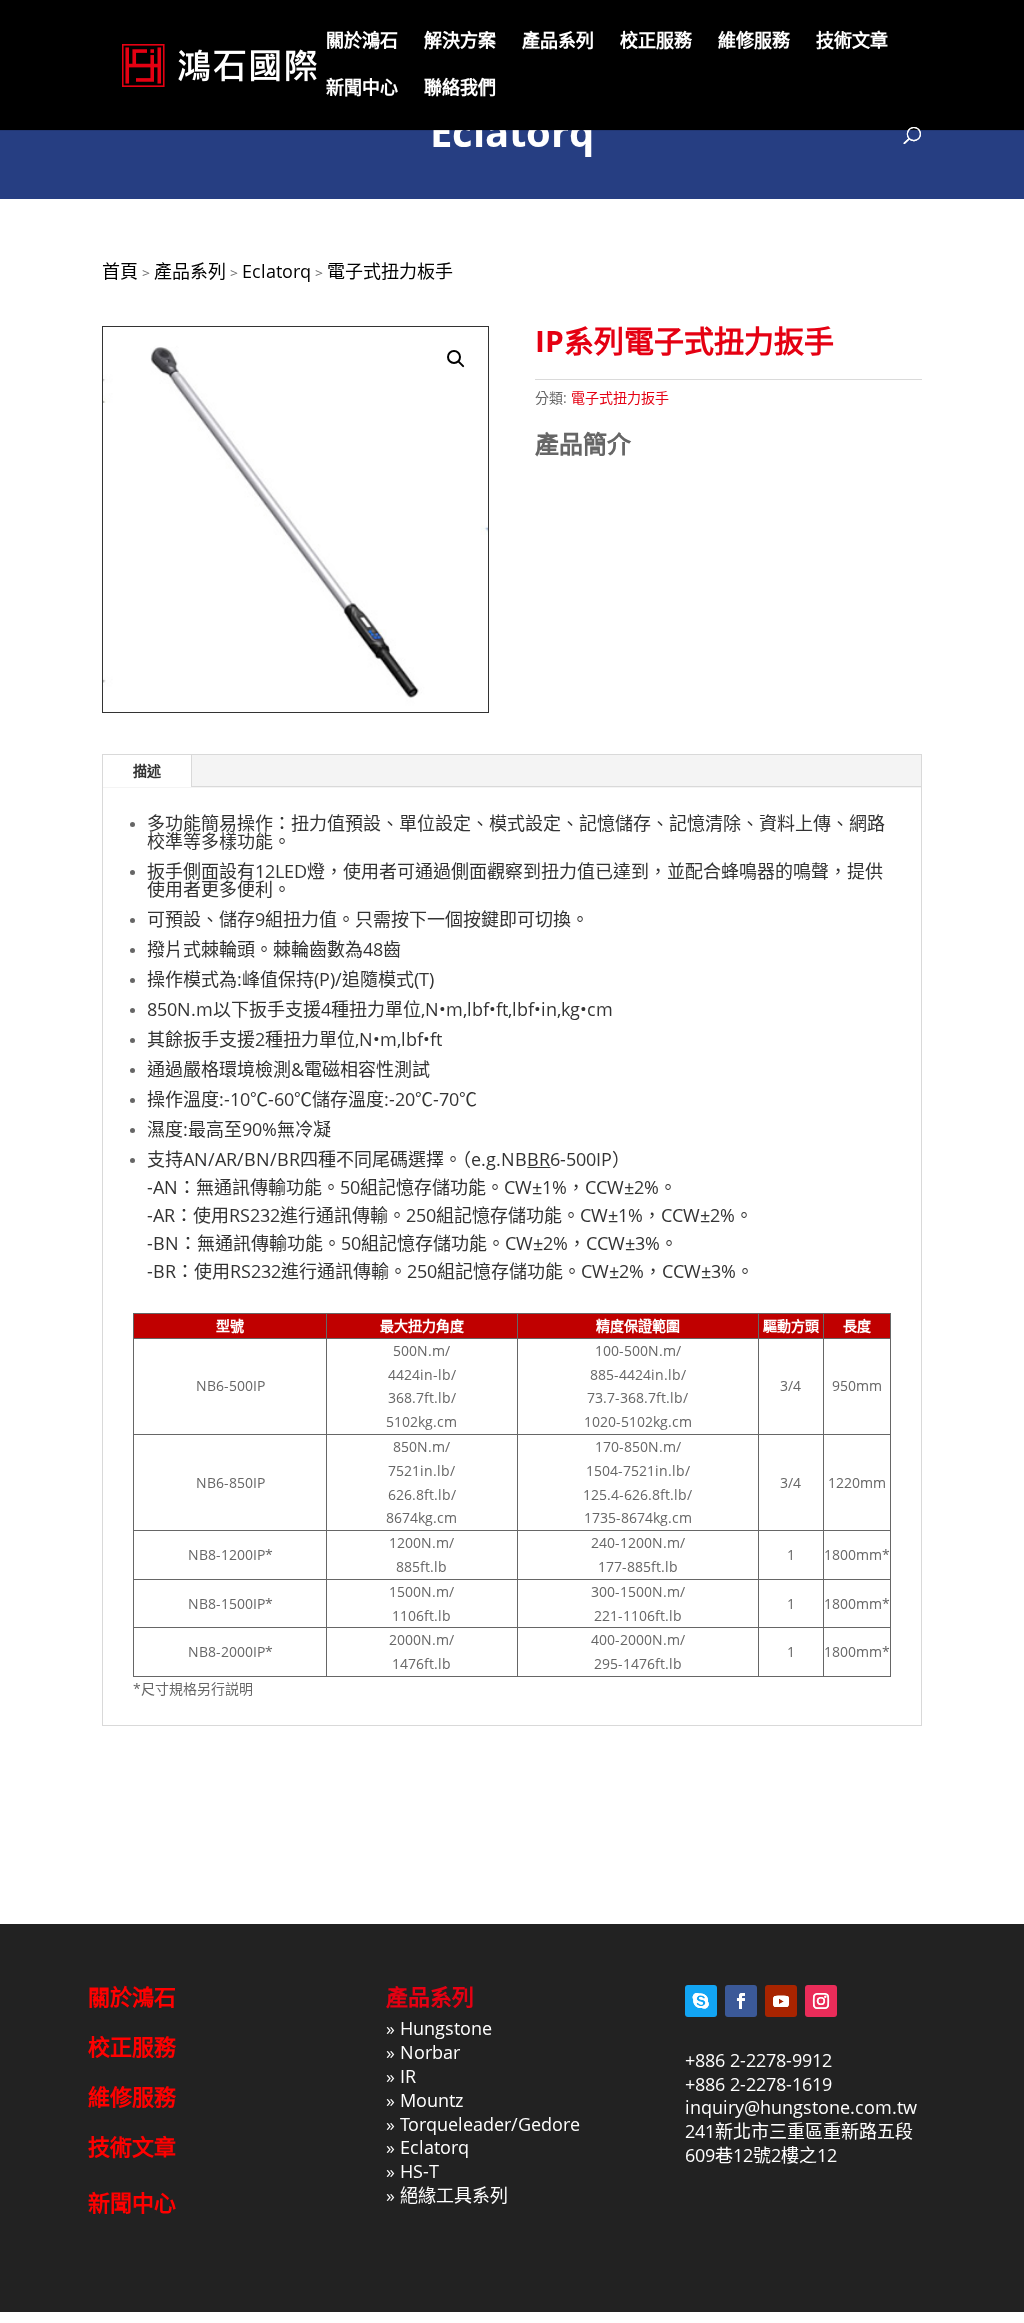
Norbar (430, 2052)
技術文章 (852, 42)
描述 (147, 770)
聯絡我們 (460, 89)
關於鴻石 (362, 42)
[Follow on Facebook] (741, 2001)
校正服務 (656, 42)
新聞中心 (362, 89)
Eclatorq (434, 2147)
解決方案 (460, 42)
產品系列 (558, 42)
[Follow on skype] (701, 2001)
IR (408, 2076)
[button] (456, 359)
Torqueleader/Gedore (490, 2124)
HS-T (419, 2171)
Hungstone (446, 2028)
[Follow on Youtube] (781, 2001)
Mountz (431, 2100)
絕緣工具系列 (454, 2195)
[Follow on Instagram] (821, 2001)
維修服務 (754, 42)
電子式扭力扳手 (620, 397)
